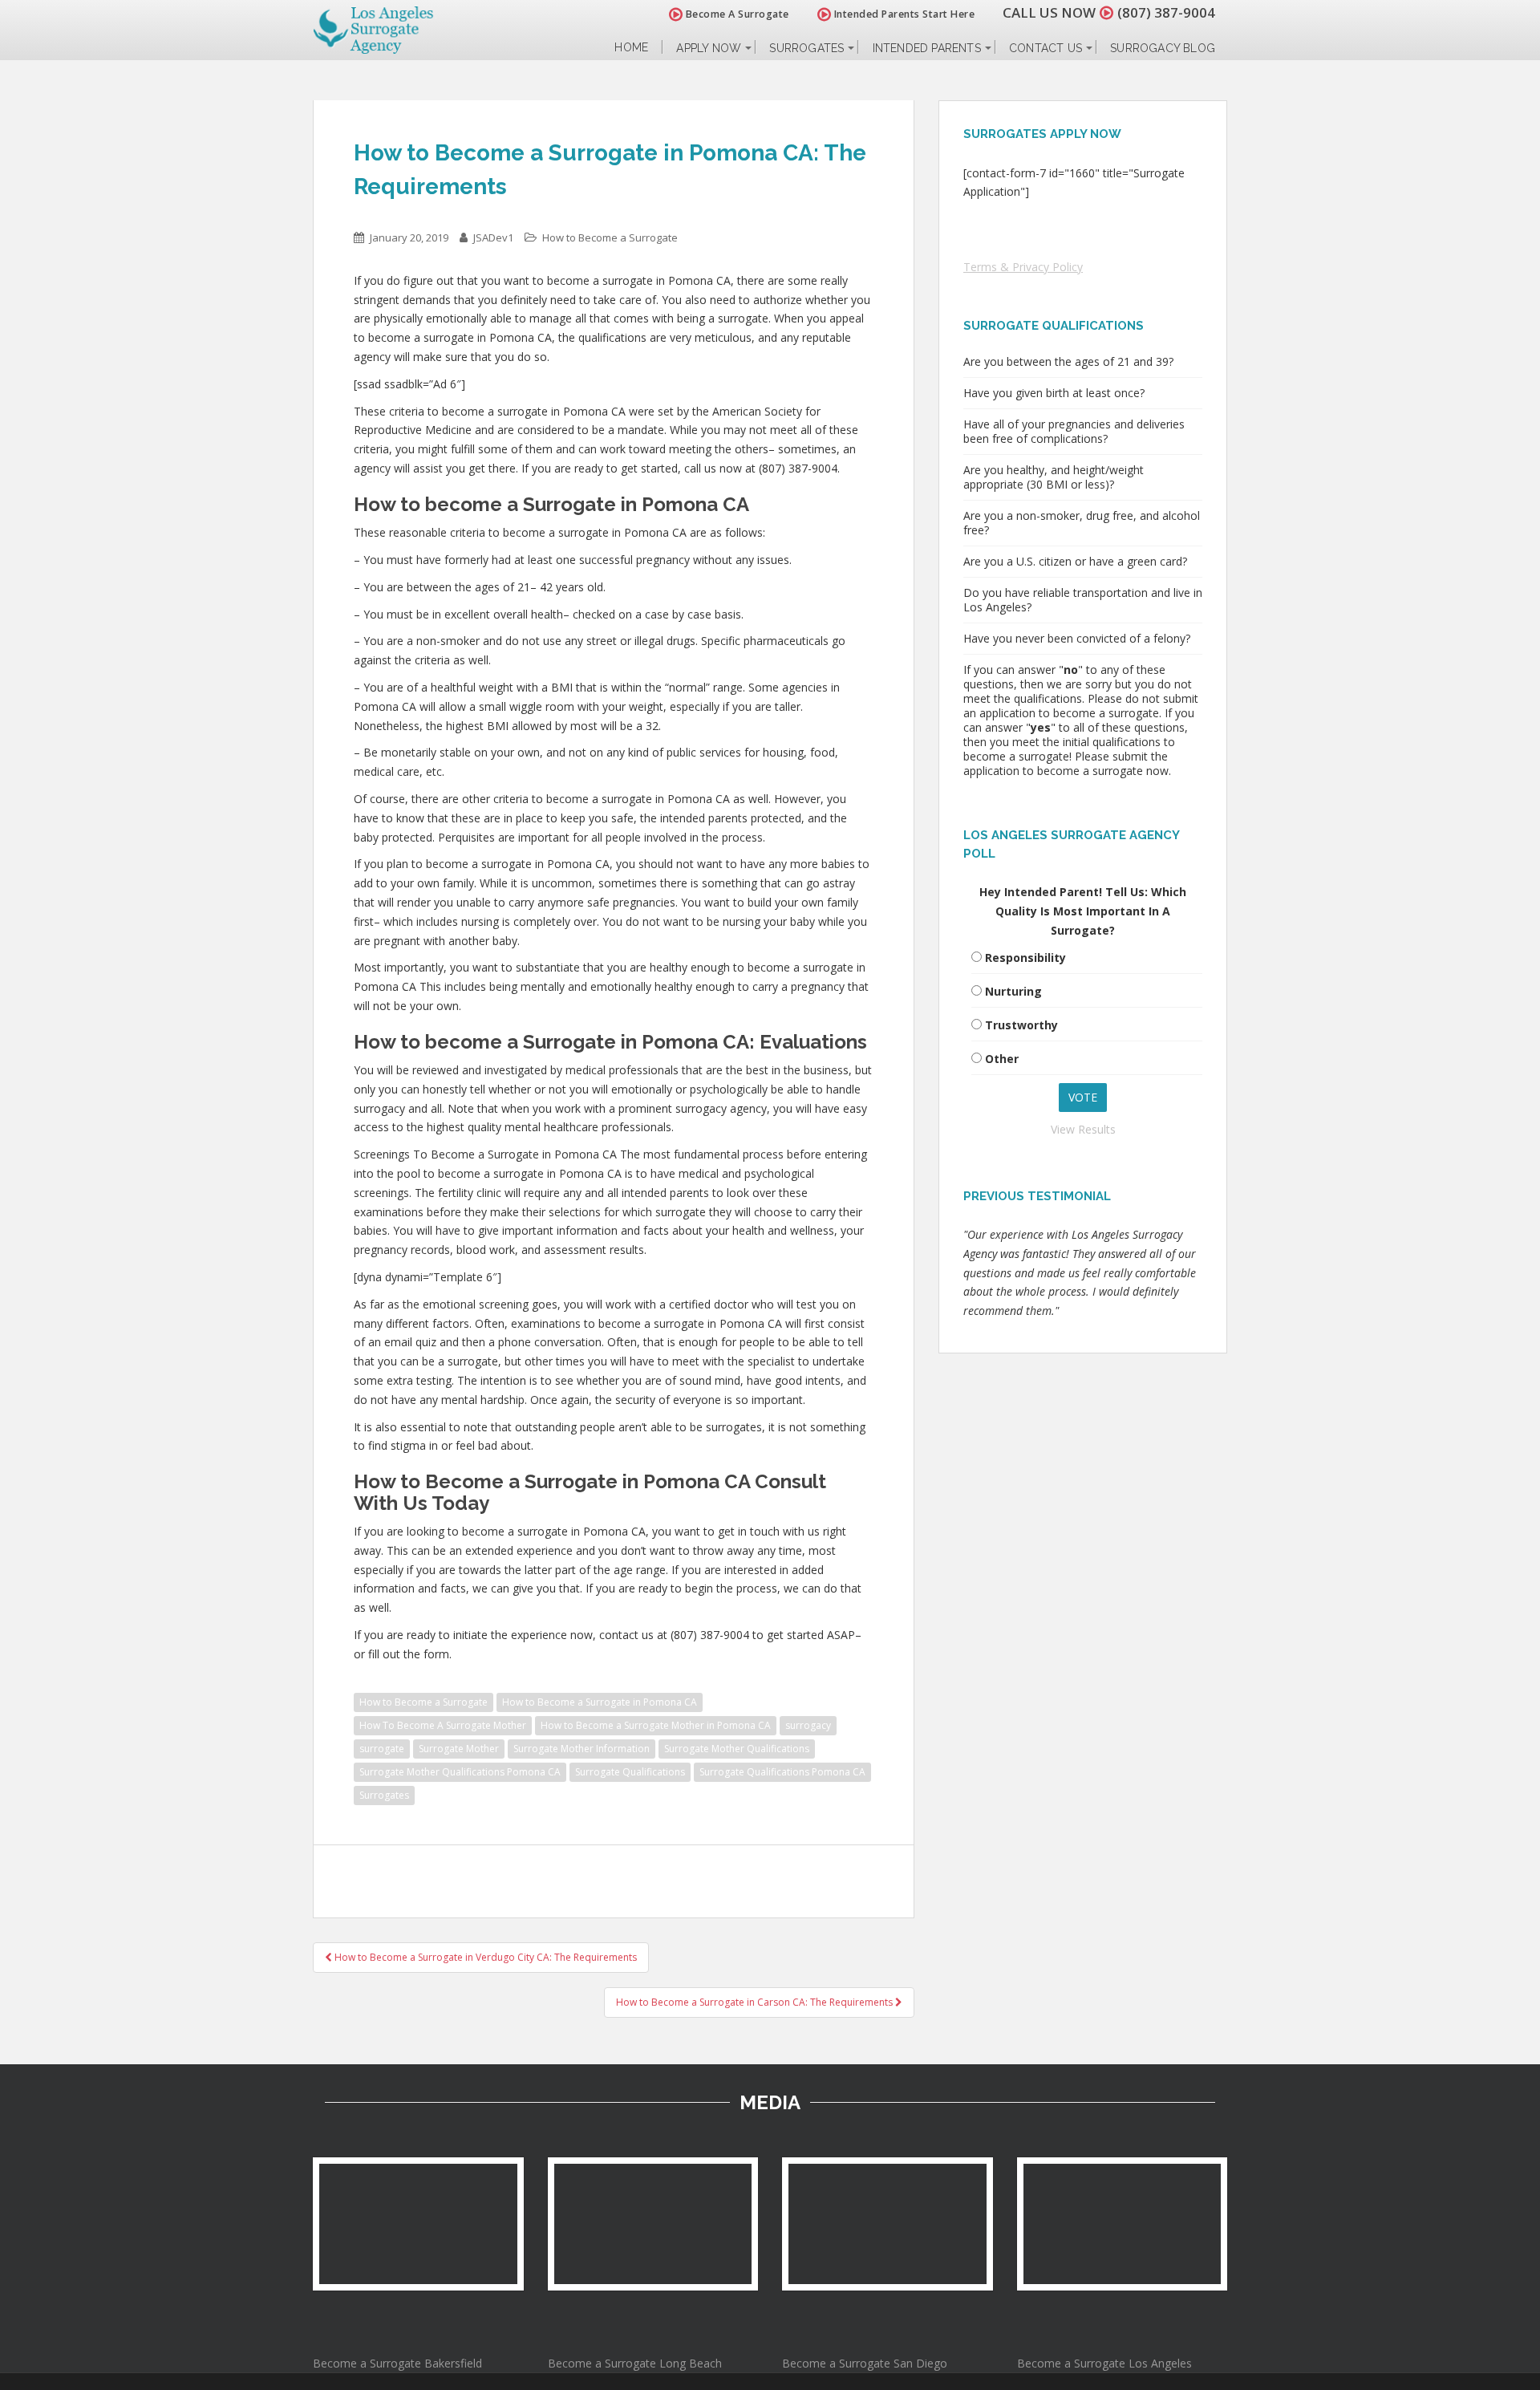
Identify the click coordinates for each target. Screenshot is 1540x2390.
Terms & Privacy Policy (1023, 267)
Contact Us (1046, 48)
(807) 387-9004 (1166, 12)
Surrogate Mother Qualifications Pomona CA (460, 1772)
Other (1002, 1059)
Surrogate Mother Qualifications (737, 1749)
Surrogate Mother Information (582, 1749)
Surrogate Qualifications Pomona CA (782, 1772)
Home (631, 48)
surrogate (382, 1749)
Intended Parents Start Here (903, 14)
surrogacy (808, 1725)
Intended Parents (927, 48)
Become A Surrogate (736, 14)
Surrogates (806, 48)
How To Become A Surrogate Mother (443, 1725)
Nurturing (1013, 991)
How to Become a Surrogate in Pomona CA (600, 1702)
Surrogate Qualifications (630, 1772)
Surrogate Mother (459, 1749)
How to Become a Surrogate (610, 237)
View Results (1083, 1129)
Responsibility (1025, 958)
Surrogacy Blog (1163, 48)
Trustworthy (1021, 1025)
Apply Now (709, 48)
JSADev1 (493, 237)
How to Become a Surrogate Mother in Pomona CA (656, 1725)
